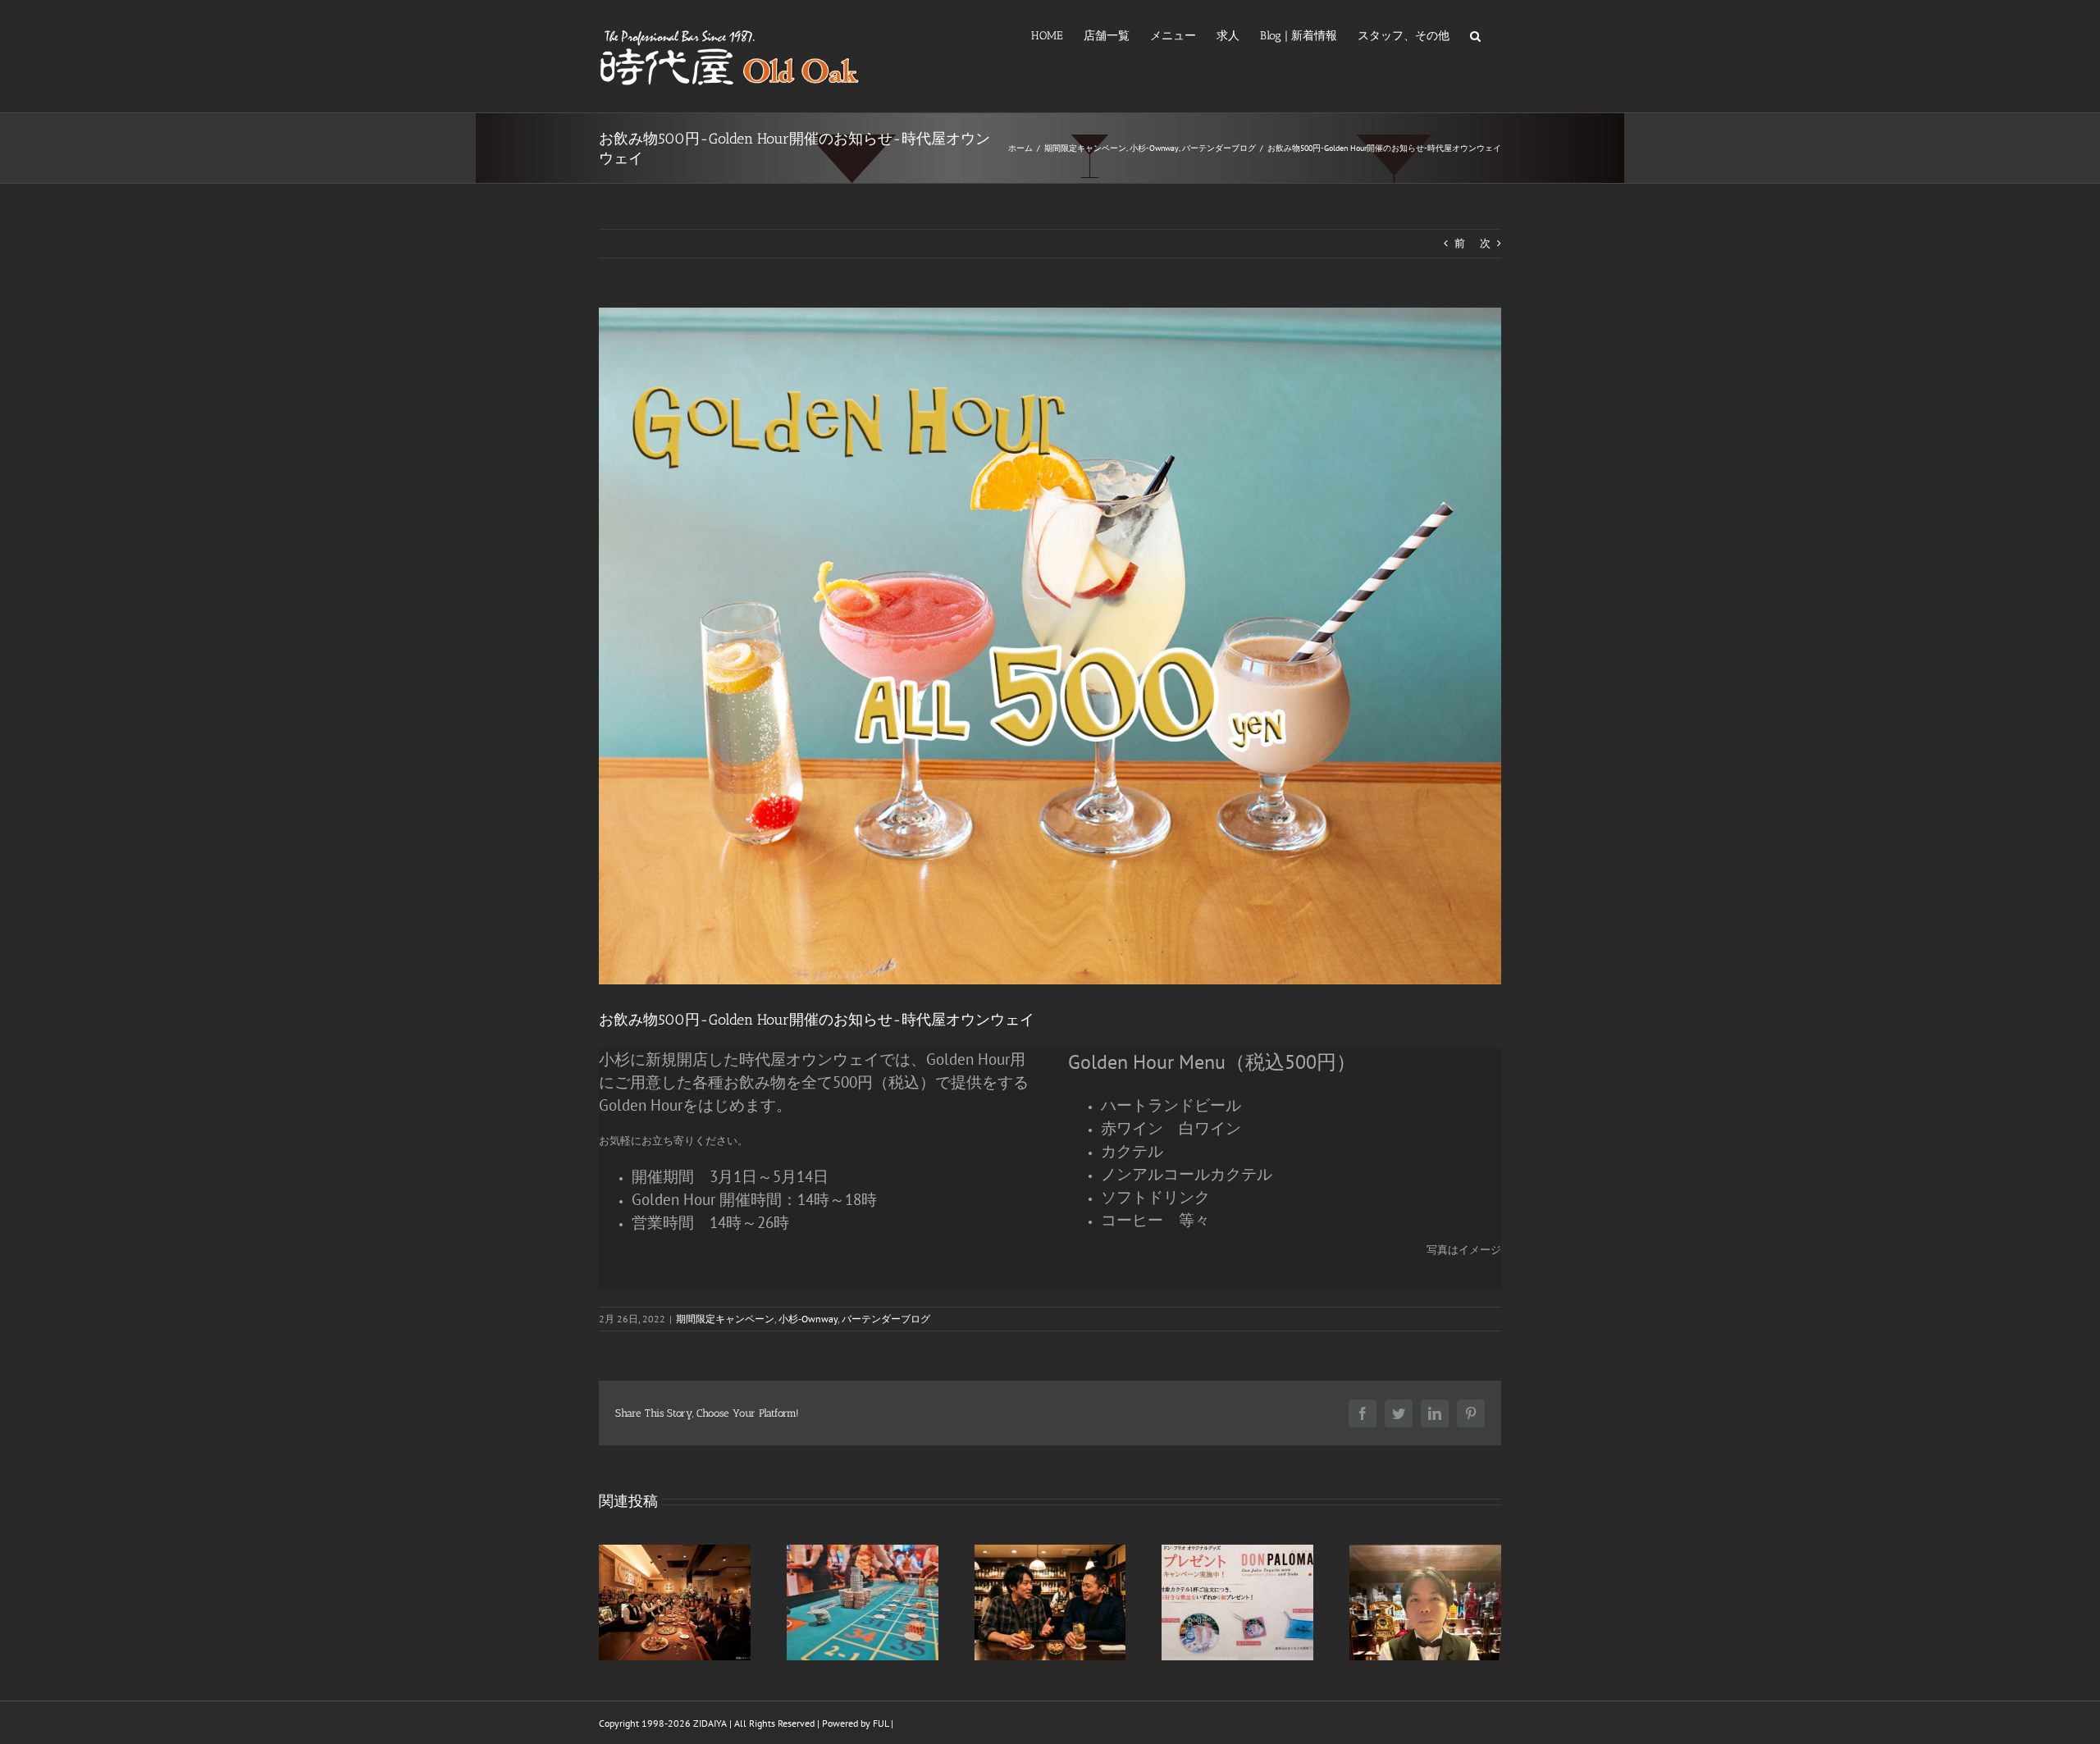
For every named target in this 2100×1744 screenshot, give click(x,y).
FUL (881, 1723)
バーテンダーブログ (886, 1319)
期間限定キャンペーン (725, 1319)
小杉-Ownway (808, 1319)
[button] (1475, 34)
